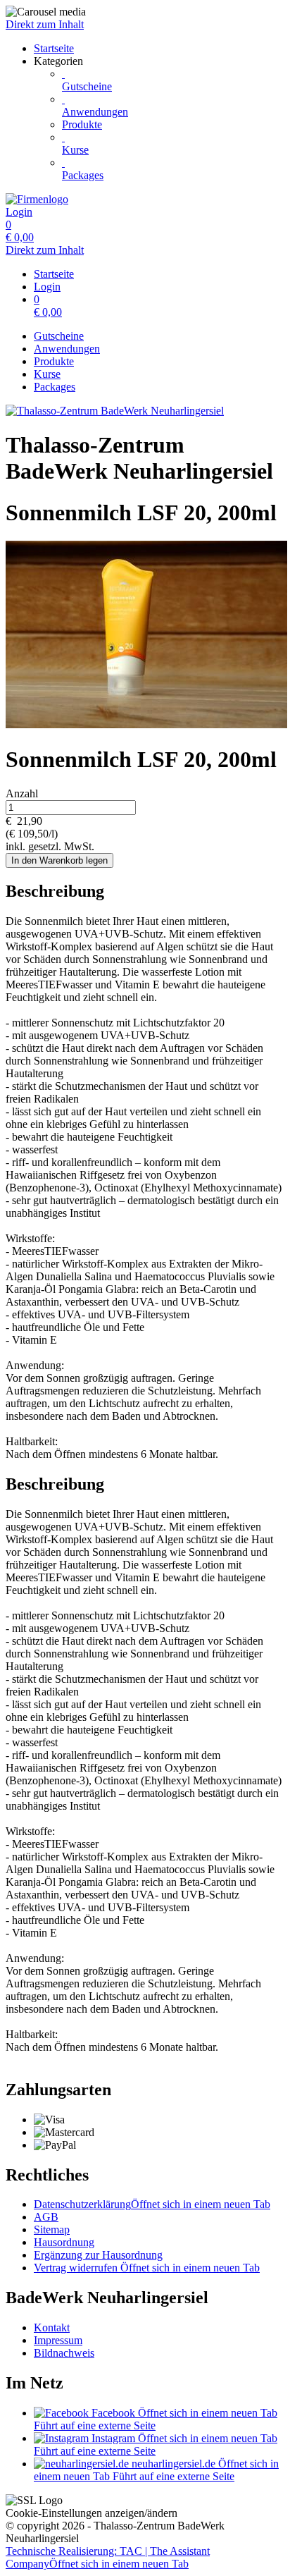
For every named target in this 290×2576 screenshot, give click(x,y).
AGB (46, 2217)
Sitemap (52, 2230)
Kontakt (52, 2327)
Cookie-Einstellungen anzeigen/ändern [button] (92, 2513)
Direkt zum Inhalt (45, 24)
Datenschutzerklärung (152, 2204)
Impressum (58, 2340)
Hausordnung (64, 2242)
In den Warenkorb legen (59, 860)
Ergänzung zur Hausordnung (98, 2255)
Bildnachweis (64, 2353)
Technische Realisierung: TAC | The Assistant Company (108, 2557)
